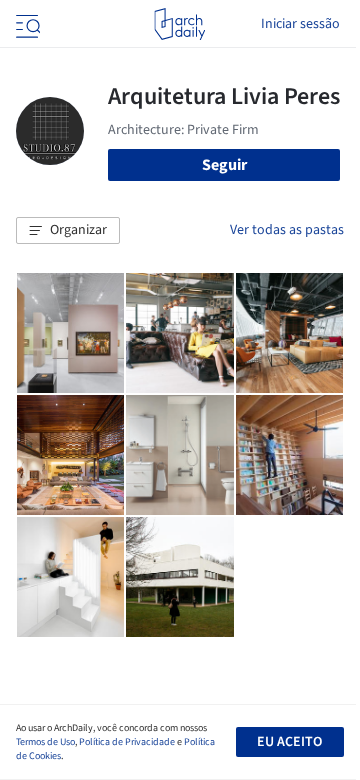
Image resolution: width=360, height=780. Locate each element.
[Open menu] (26, 24)
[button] (68, 231)
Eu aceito (289, 742)
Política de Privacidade (127, 742)
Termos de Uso (45, 742)
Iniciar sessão (300, 24)
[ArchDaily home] (179, 24)
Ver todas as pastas (287, 230)
